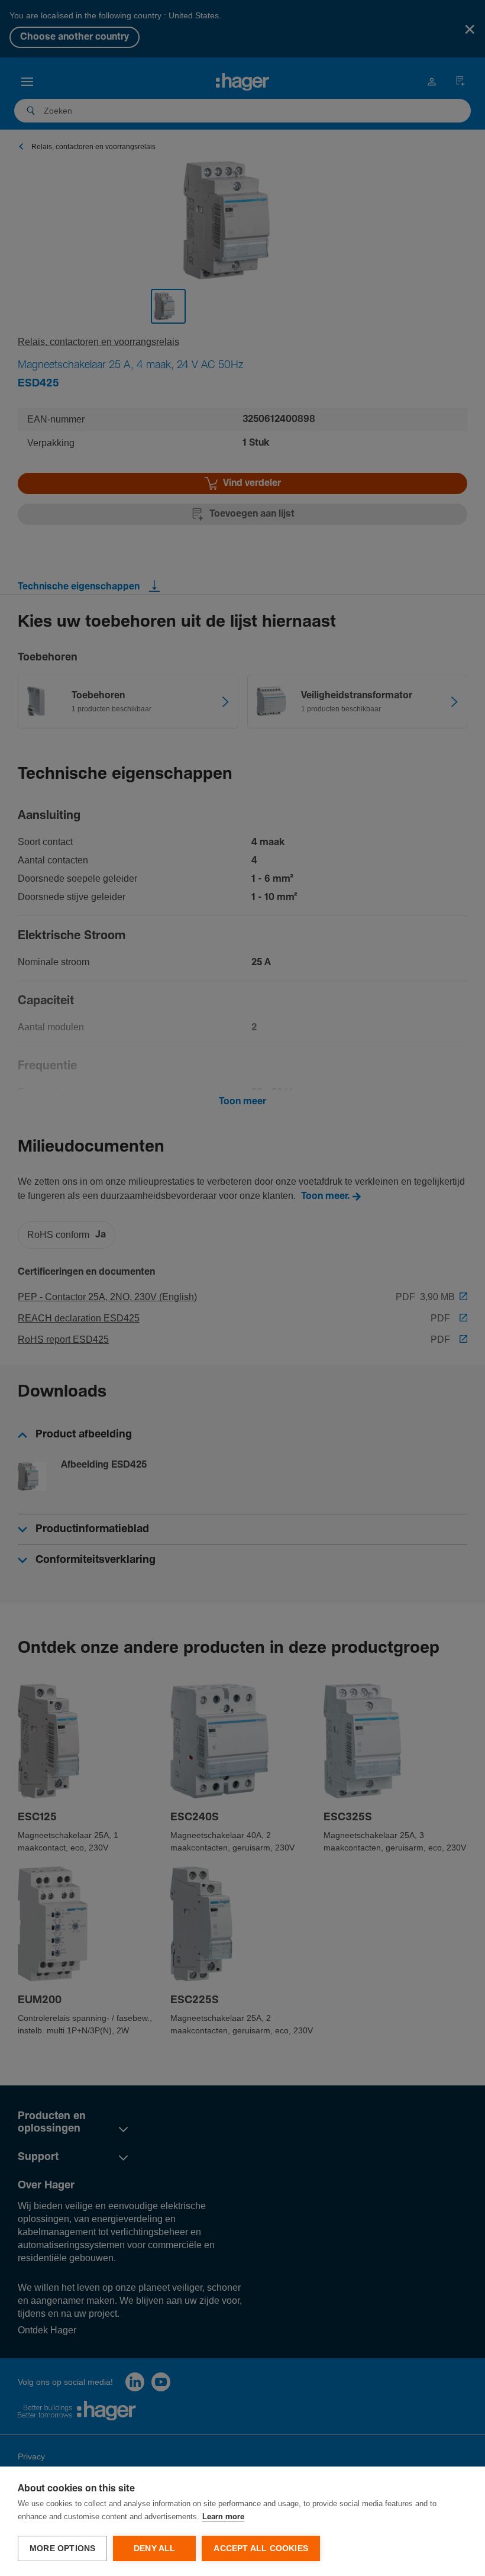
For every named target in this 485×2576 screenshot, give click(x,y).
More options (62, 2548)
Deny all (155, 2548)
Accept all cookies (261, 2548)
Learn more (223, 2517)
